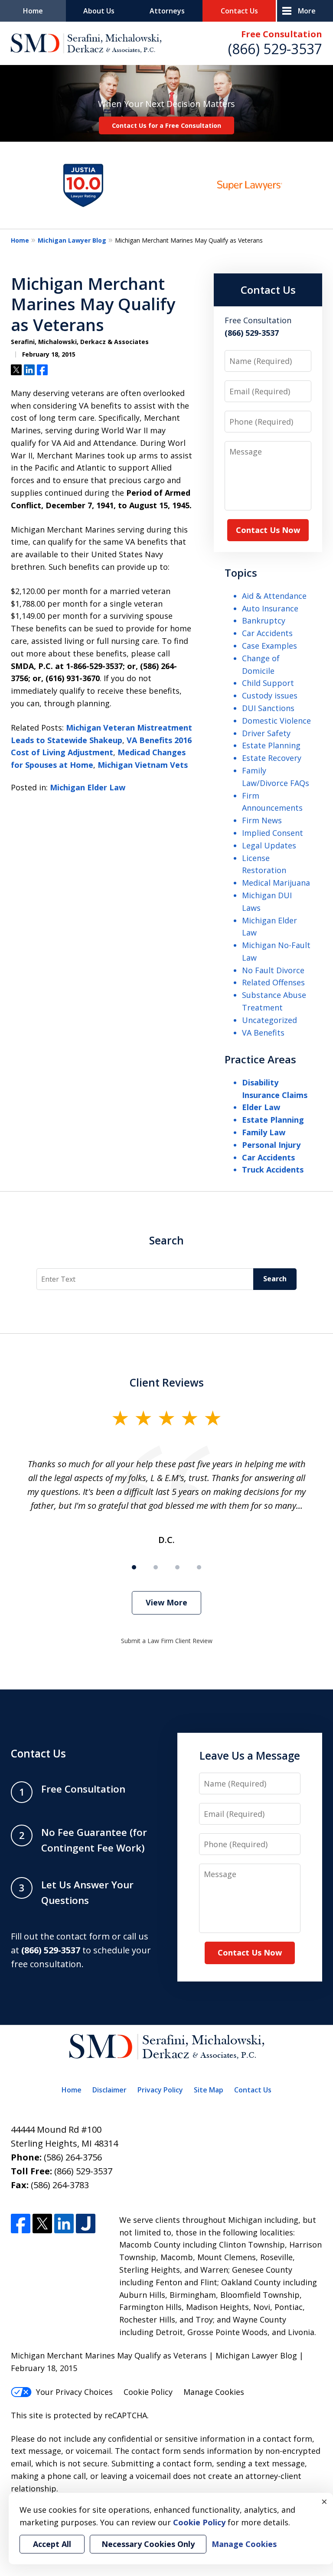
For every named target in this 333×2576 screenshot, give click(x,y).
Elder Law (261, 1107)
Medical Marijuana (276, 883)
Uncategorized (269, 1020)
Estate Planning (271, 745)
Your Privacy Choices (74, 2392)
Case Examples (269, 646)
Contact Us (239, 11)
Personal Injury (271, 1145)
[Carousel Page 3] (177, 1567)
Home (33, 11)
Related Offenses (273, 982)
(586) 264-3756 (73, 2157)
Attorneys (167, 11)
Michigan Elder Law (88, 787)
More (307, 11)
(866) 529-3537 (275, 49)
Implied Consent (273, 833)
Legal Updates (269, 845)
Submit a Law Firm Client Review (167, 1641)
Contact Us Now (268, 530)
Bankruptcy (264, 620)
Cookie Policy (148, 2392)
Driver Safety (266, 733)
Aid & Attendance (274, 596)
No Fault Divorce (273, 970)
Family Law (264, 1132)
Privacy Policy (160, 2090)
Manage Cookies (214, 2392)
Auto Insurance (270, 608)
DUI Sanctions (268, 708)
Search (166, 1240)
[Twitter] (42, 2224)
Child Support (268, 683)
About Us (99, 11)
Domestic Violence (276, 721)
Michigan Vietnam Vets (143, 765)
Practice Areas (260, 1059)
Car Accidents (267, 633)
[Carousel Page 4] (199, 1567)
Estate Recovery (272, 758)
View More (166, 1602)
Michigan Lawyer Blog (72, 240)
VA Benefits (263, 1033)
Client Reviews (167, 1382)
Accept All (52, 2544)
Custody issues (270, 695)
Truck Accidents (273, 1169)
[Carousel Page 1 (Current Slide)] (134, 1567)
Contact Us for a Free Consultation (166, 125)
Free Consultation (282, 34)
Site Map (209, 2090)
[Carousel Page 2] (156, 1567)
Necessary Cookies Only (148, 2544)
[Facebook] (21, 2224)
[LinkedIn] (64, 2224)
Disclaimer (109, 2090)
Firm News (262, 820)
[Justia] (86, 2224)
